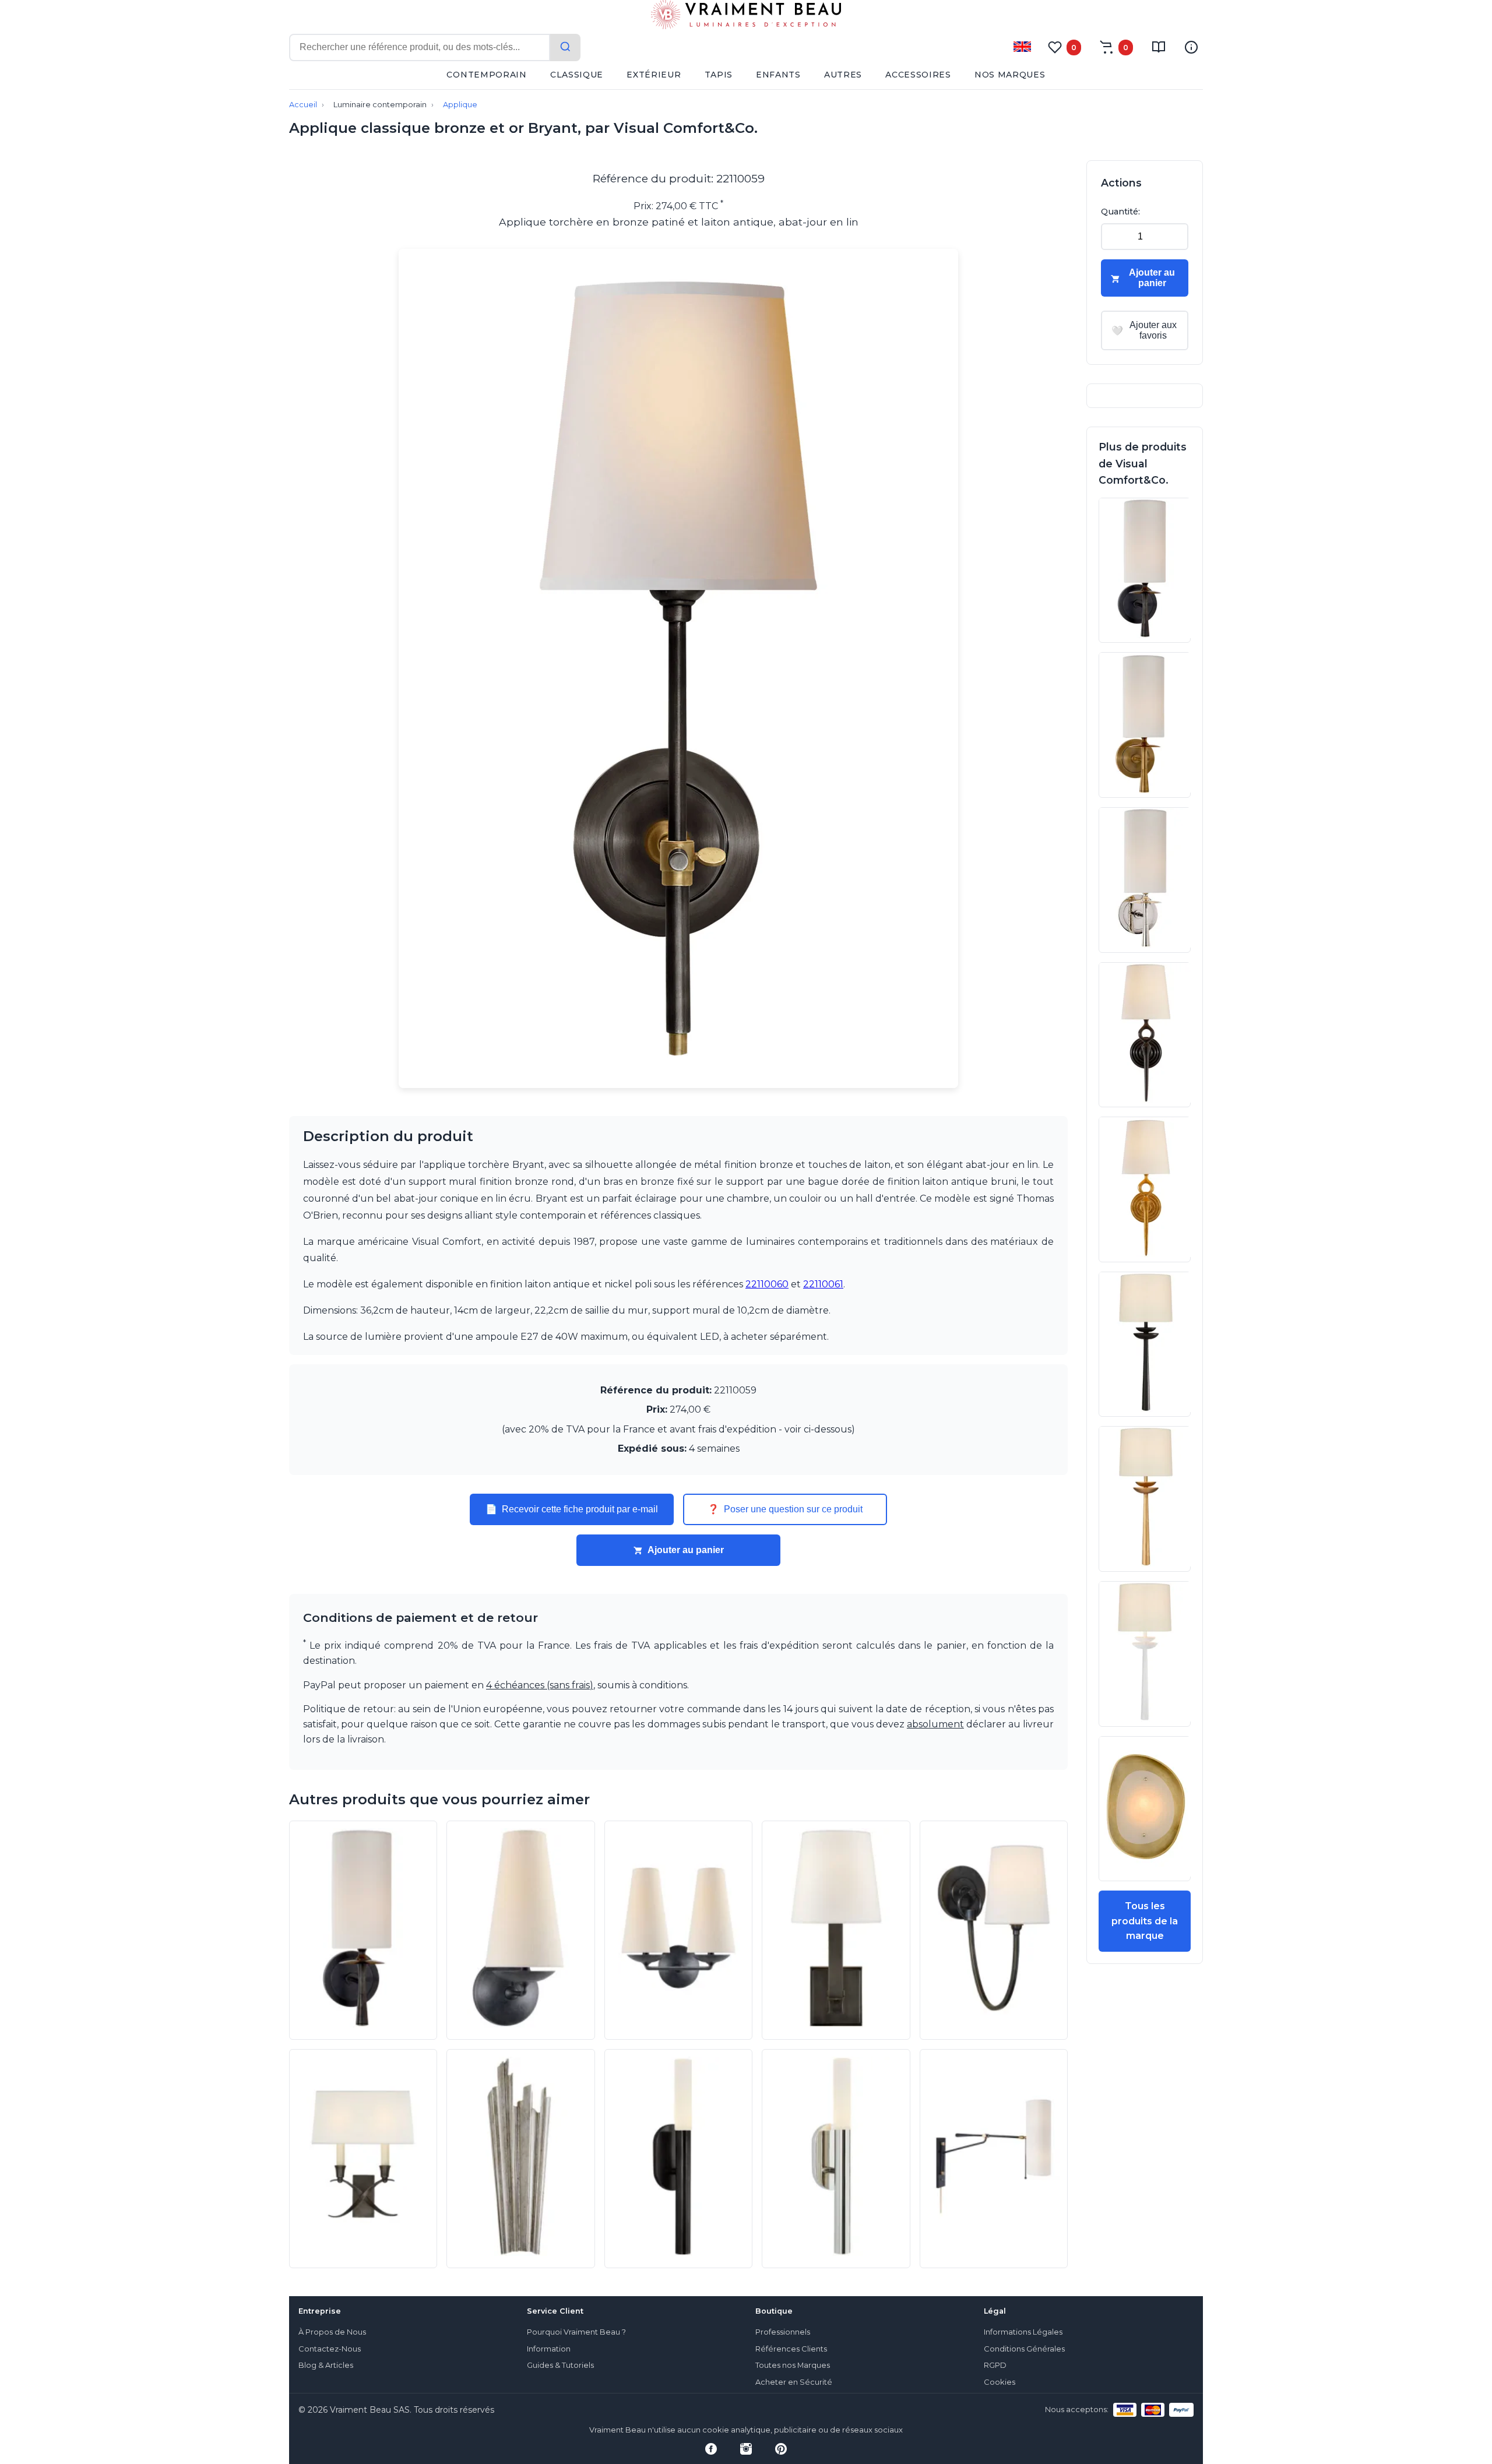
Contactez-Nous (330, 2349)
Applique (460, 105)
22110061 (823, 1284)
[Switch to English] (1022, 47)
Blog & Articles (326, 2365)
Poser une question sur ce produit (785, 1509)
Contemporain (486, 75)
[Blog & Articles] (1159, 47)
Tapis (719, 75)
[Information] (1191, 47)
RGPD (995, 2365)
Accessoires (918, 75)
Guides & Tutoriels (560, 2365)
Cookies (1000, 2382)
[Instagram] (746, 2449)
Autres (843, 75)
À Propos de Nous (332, 2332)
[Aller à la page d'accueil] (746, 17)
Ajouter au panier (686, 1550)
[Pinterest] (781, 2449)
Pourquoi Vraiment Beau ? (576, 2332)
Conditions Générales (1024, 2349)
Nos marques (1010, 75)
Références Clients (791, 2349)
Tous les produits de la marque (1145, 1921)
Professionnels (783, 2332)
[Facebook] (711, 2449)
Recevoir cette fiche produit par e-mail (572, 1509)
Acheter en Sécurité (794, 2382)
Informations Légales (1023, 2332)
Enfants (778, 75)
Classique (577, 75)
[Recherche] (565, 47)
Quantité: (1120, 212)
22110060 (767, 1284)
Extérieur (654, 75)
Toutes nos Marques (793, 2365)
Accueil (303, 105)
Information (549, 2349)
